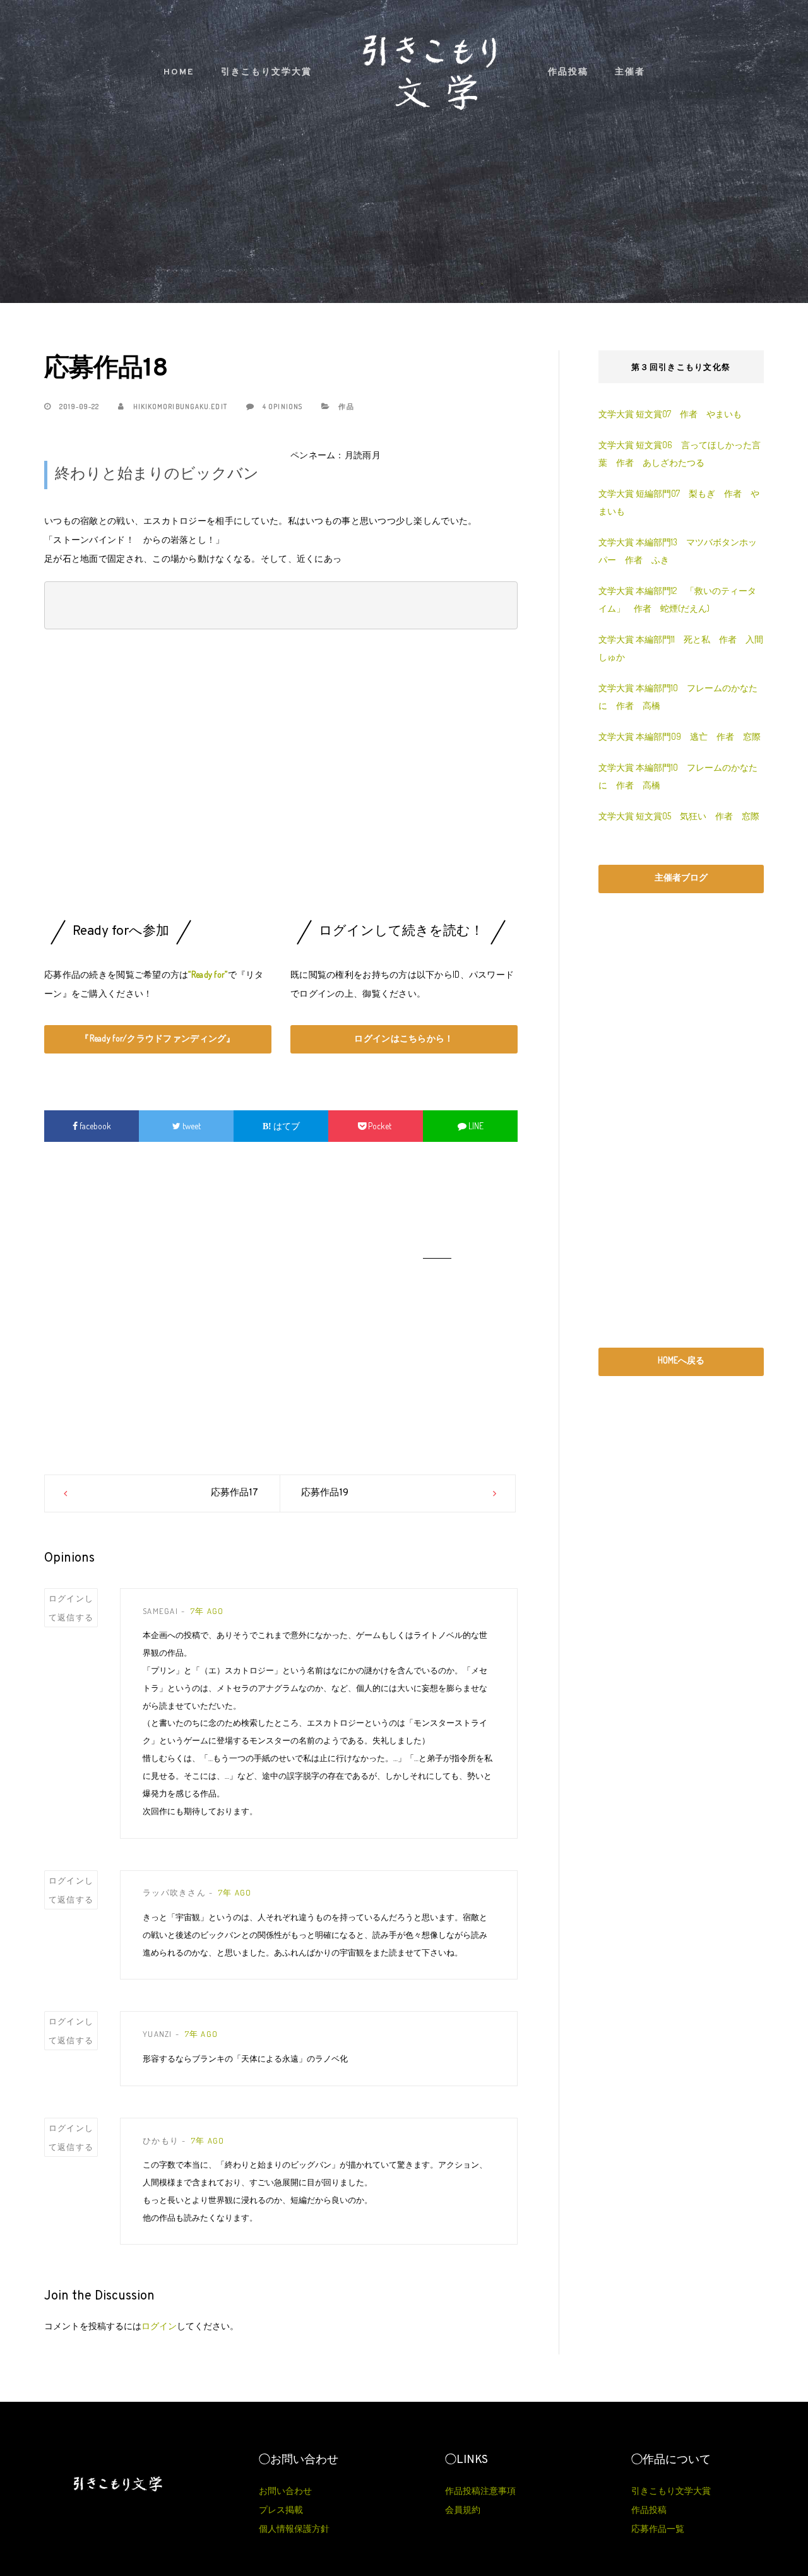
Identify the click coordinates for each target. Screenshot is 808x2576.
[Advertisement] (281, 778)
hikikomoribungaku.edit (179, 407)
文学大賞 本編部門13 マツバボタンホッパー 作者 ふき (678, 551)
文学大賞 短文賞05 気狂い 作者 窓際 (679, 816)
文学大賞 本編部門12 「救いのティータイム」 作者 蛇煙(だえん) (677, 599)
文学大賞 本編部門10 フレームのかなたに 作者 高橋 (678, 697)
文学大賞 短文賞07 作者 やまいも (670, 414)
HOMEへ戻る (681, 1360)
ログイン (159, 2326)
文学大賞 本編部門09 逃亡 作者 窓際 (680, 736)
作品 (346, 407)
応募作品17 (235, 1493)
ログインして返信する (71, 1608)
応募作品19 (325, 1493)
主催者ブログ (681, 877)
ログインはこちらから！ (404, 1038)
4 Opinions (282, 407)
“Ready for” (208, 974)
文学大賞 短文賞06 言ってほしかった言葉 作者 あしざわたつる (680, 454)
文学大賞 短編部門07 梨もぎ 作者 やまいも (679, 502)
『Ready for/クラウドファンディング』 (157, 1038)
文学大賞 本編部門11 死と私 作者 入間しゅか (681, 648)
